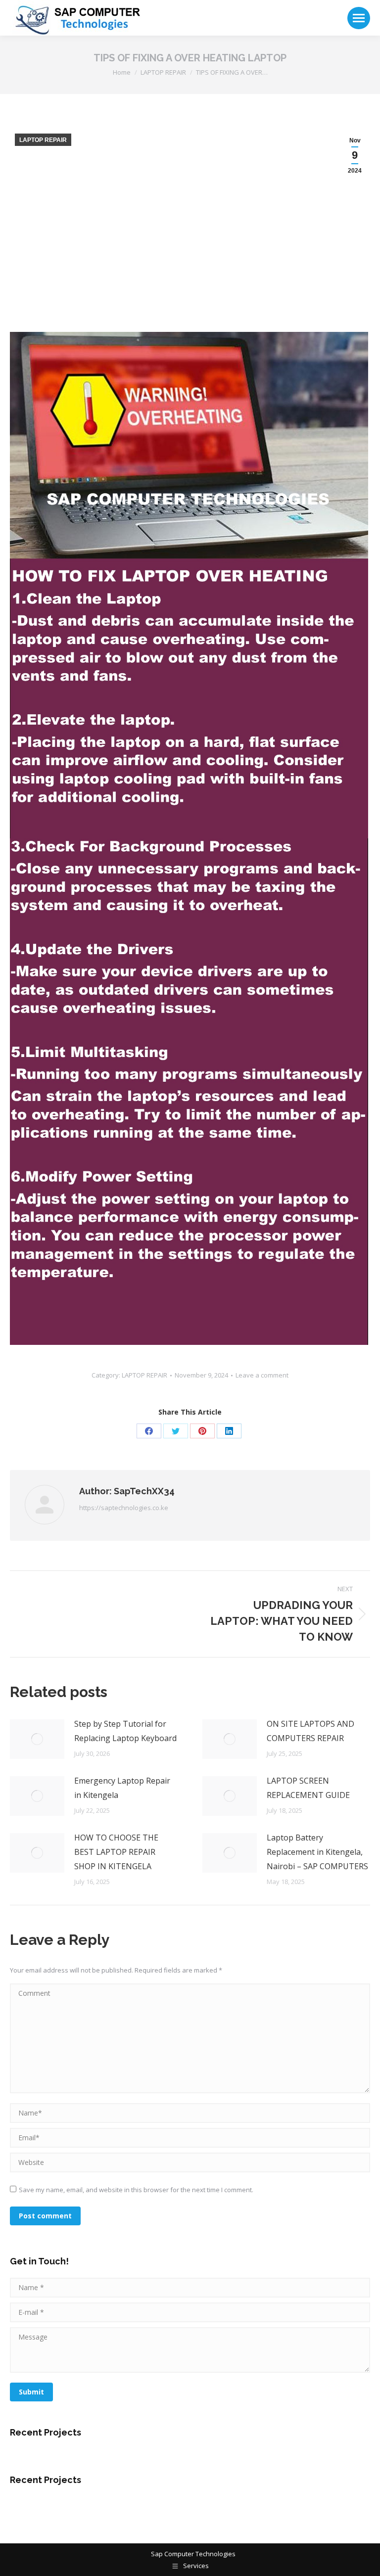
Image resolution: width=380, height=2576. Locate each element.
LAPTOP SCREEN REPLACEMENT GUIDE (308, 1788)
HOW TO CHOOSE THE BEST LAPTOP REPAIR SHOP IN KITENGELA (116, 1852)
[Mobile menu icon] (359, 18)
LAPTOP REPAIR (43, 140)
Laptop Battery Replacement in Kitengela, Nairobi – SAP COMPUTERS (317, 1852)
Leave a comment (262, 1375)
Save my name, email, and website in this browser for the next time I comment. (136, 2190)
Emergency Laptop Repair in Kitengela (122, 1788)
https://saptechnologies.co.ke (124, 1508)
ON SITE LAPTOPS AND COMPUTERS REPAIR (310, 1731)
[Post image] (37, 1739)
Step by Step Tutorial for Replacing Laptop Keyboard (125, 1731)
